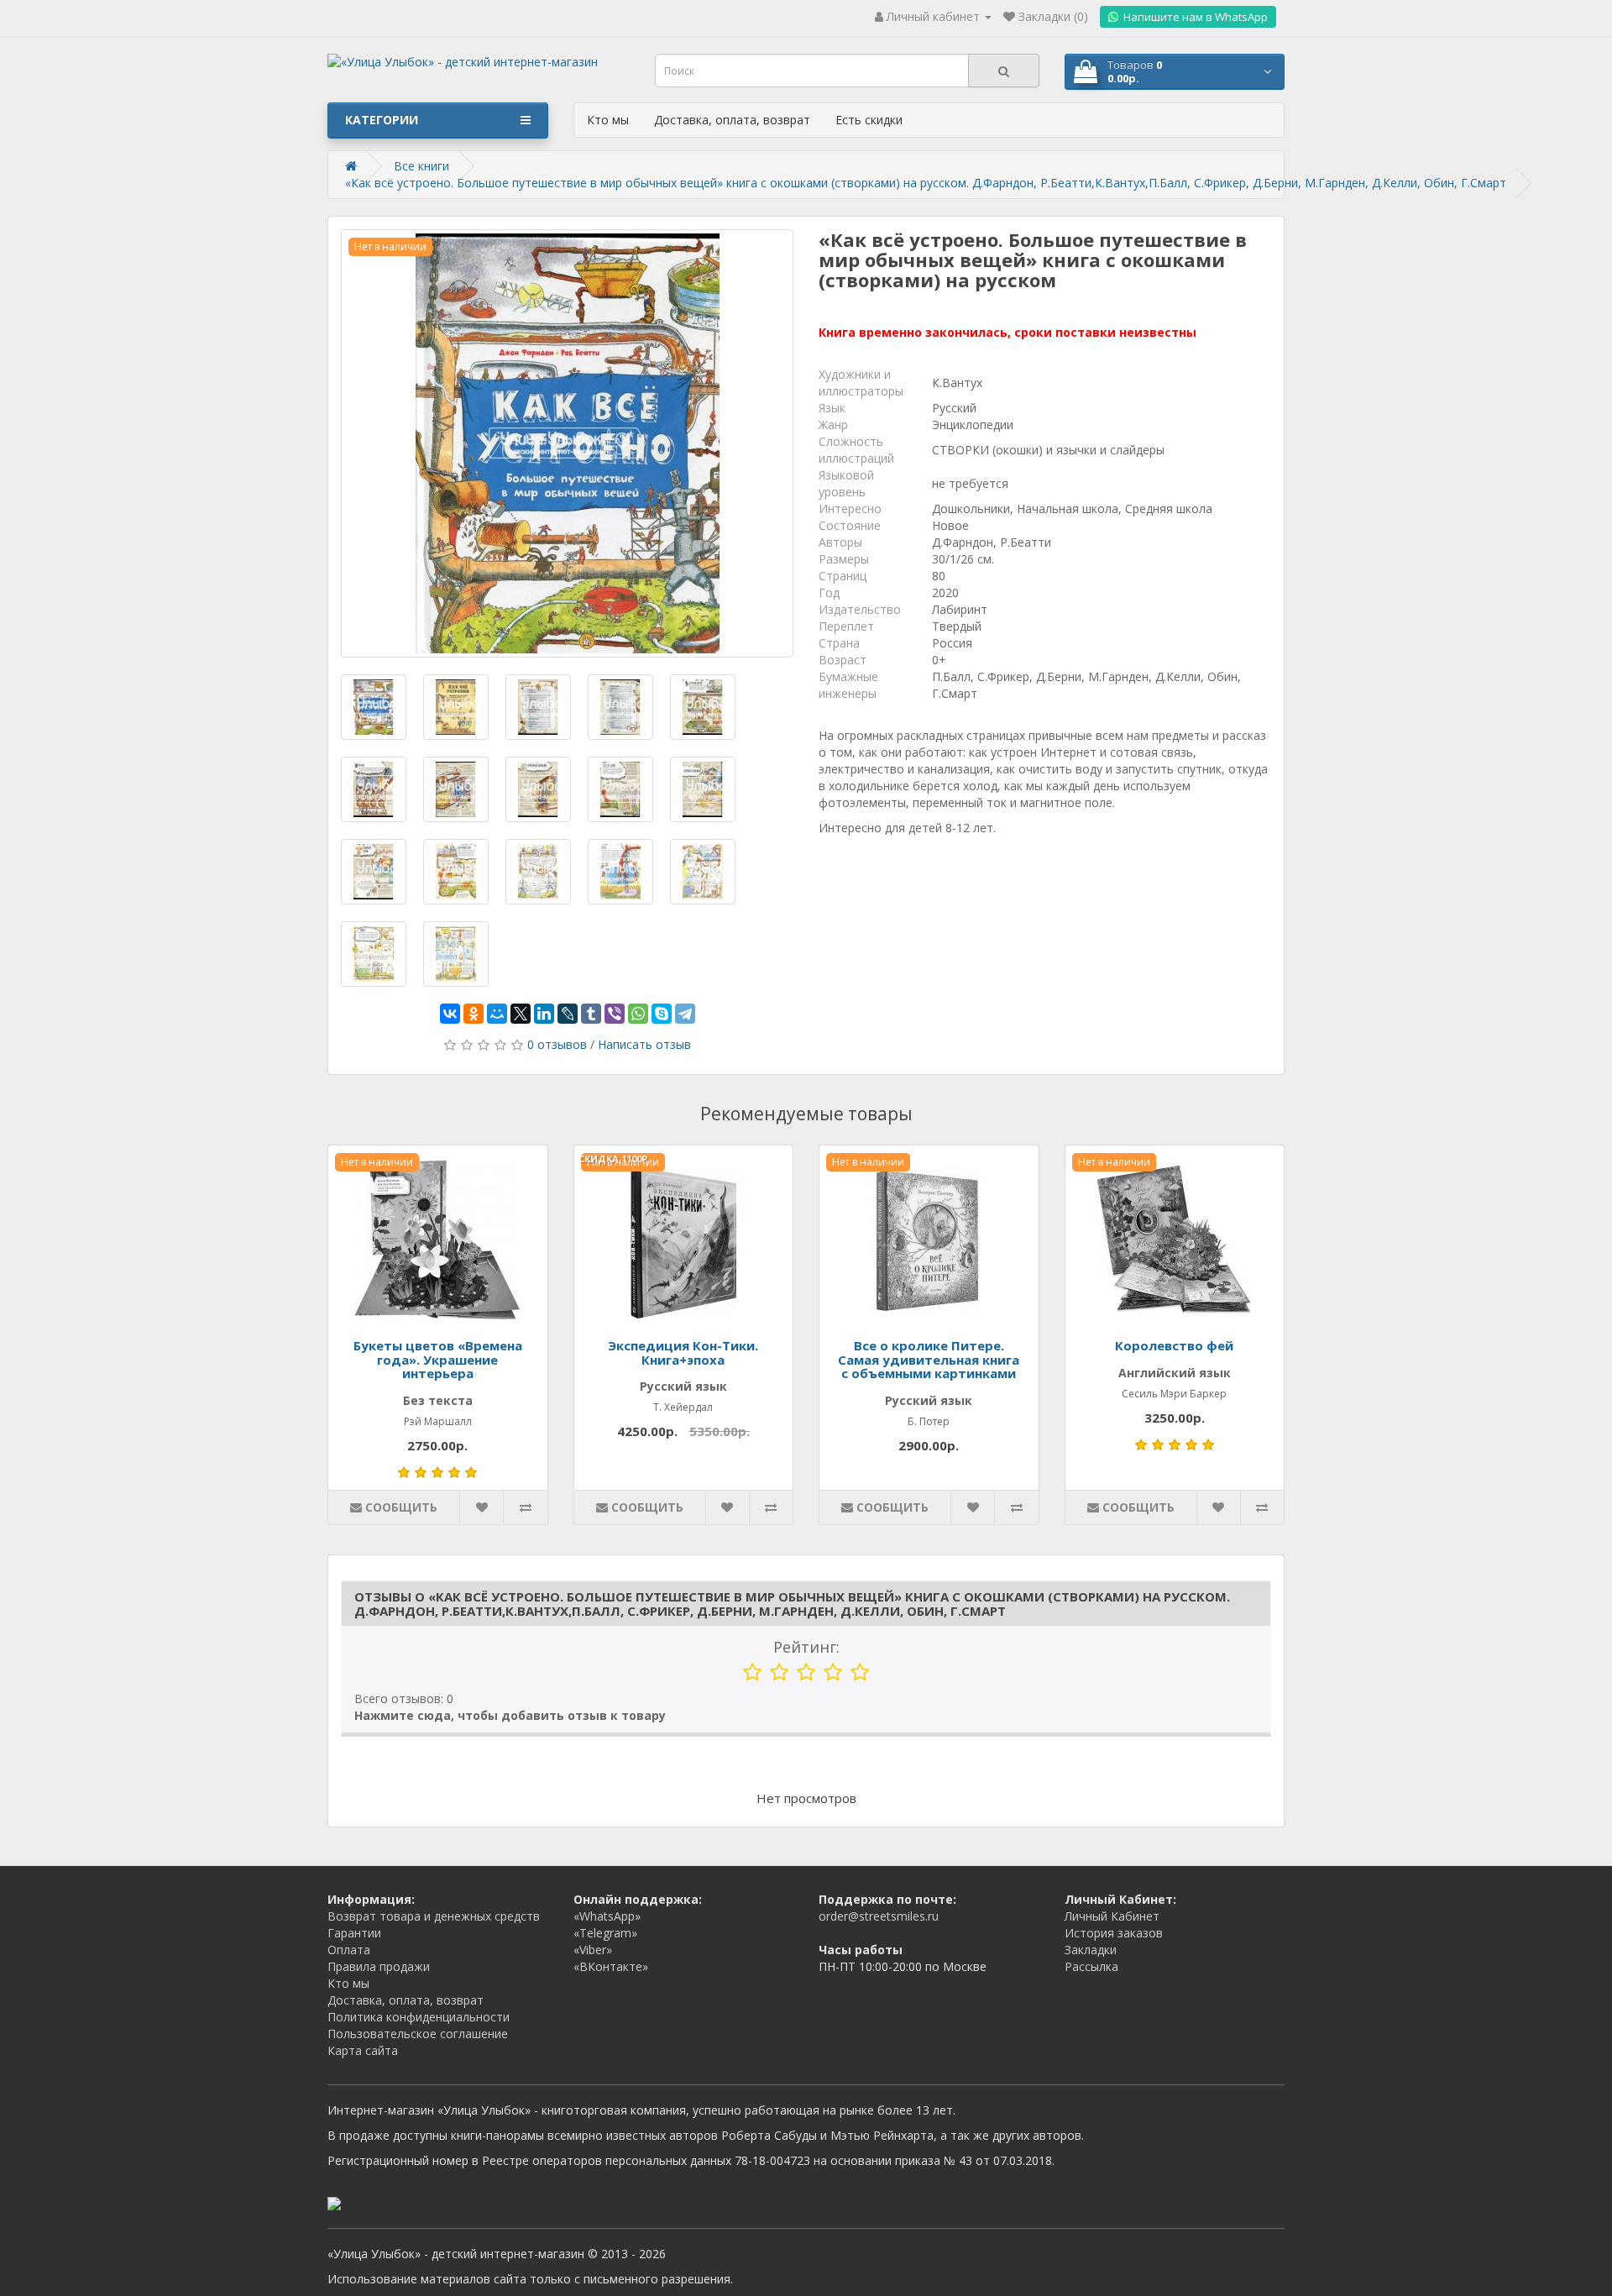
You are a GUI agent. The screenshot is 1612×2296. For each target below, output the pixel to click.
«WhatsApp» (607, 1916)
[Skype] (662, 1014)
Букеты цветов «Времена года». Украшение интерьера (438, 1359)
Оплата (349, 1950)
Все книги (421, 166)
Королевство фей (1174, 1345)
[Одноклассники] (474, 1014)
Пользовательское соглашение (418, 2034)
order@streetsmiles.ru (879, 1916)
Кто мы (608, 120)
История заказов (1114, 1933)
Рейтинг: (806, 1647)
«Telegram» (605, 1933)
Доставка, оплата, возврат (732, 120)
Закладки (1091, 1950)
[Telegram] (685, 1014)
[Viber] (615, 1014)
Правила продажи (379, 1966)
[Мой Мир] (497, 1014)
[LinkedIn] (544, 1014)
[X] (521, 1014)
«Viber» (593, 1950)
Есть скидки (869, 120)
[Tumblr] (591, 1014)
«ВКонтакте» (611, 1966)
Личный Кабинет (1112, 1916)
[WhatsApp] (638, 1014)
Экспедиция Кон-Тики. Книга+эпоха (683, 1352)
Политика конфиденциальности (419, 2017)
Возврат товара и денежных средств (434, 1916)
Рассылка (1091, 1966)
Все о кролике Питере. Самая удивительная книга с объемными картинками (929, 1359)
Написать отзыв (644, 1044)
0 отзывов (557, 1044)
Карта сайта (363, 2050)
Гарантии (354, 1933)
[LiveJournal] (568, 1014)
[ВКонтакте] (450, 1014)
